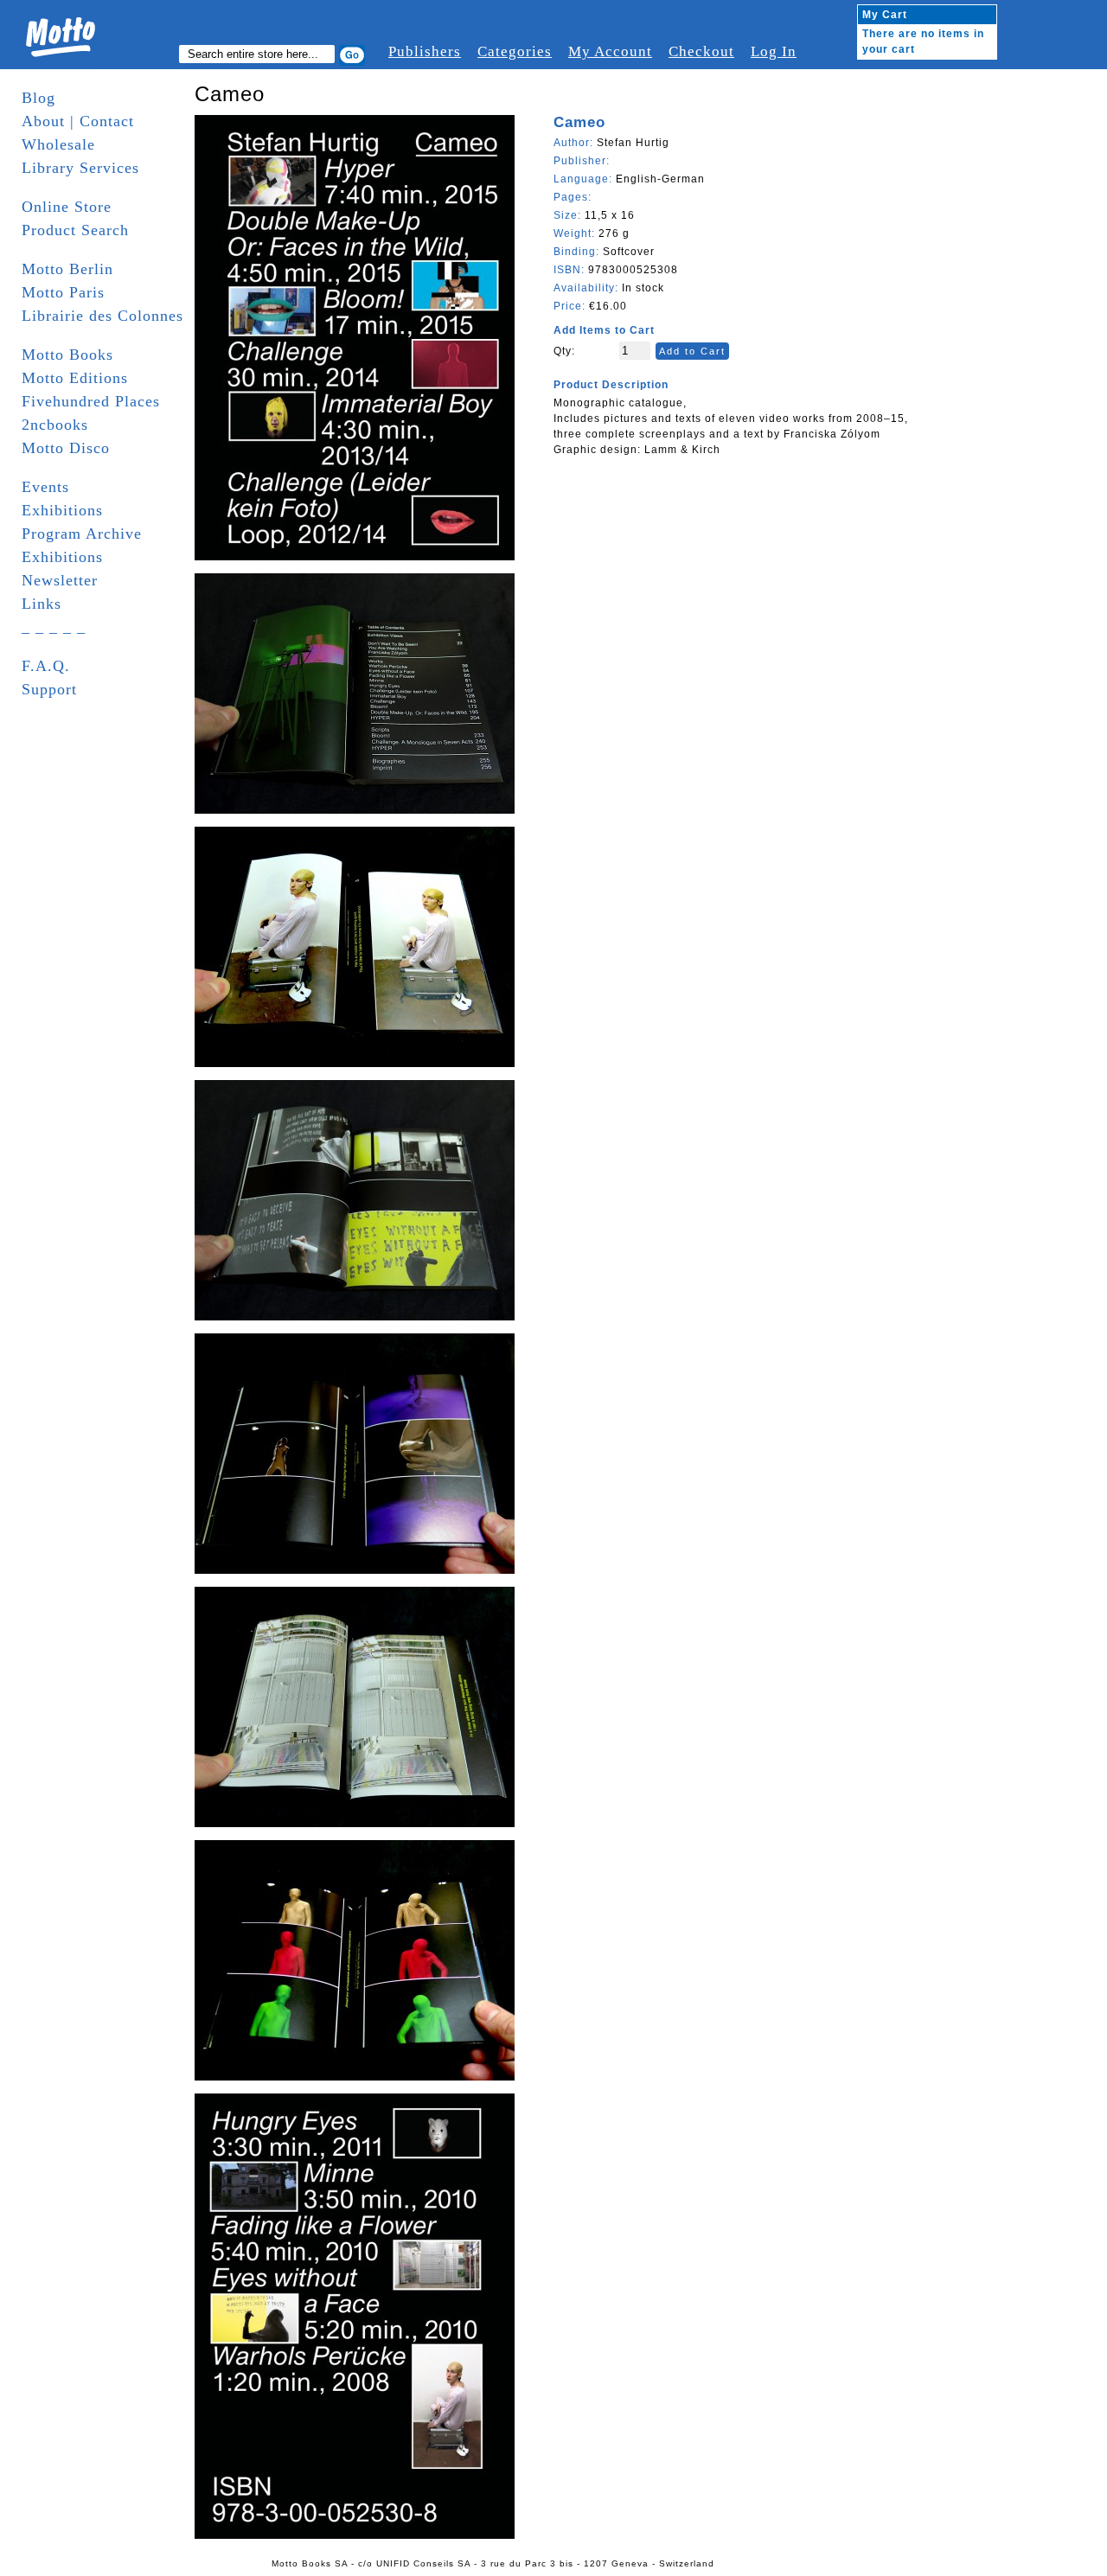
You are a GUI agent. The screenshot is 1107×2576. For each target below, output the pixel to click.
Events (45, 487)
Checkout (701, 51)
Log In (774, 51)
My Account (610, 51)
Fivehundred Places (91, 401)
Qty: (564, 351)
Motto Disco (66, 448)
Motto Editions (75, 378)
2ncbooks (55, 425)
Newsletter (60, 580)
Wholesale (58, 144)
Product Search (75, 230)
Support (49, 689)
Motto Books (67, 355)
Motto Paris (63, 292)
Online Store (67, 207)
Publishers (425, 51)
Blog (38, 98)
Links (42, 604)
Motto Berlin (67, 269)
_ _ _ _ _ (54, 627)
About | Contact (78, 121)
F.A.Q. (46, 666)
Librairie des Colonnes (102, 316)
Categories (515, 51)
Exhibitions (62, 510)
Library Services (80, 168)
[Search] (352, 55)
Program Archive (82, 534)
